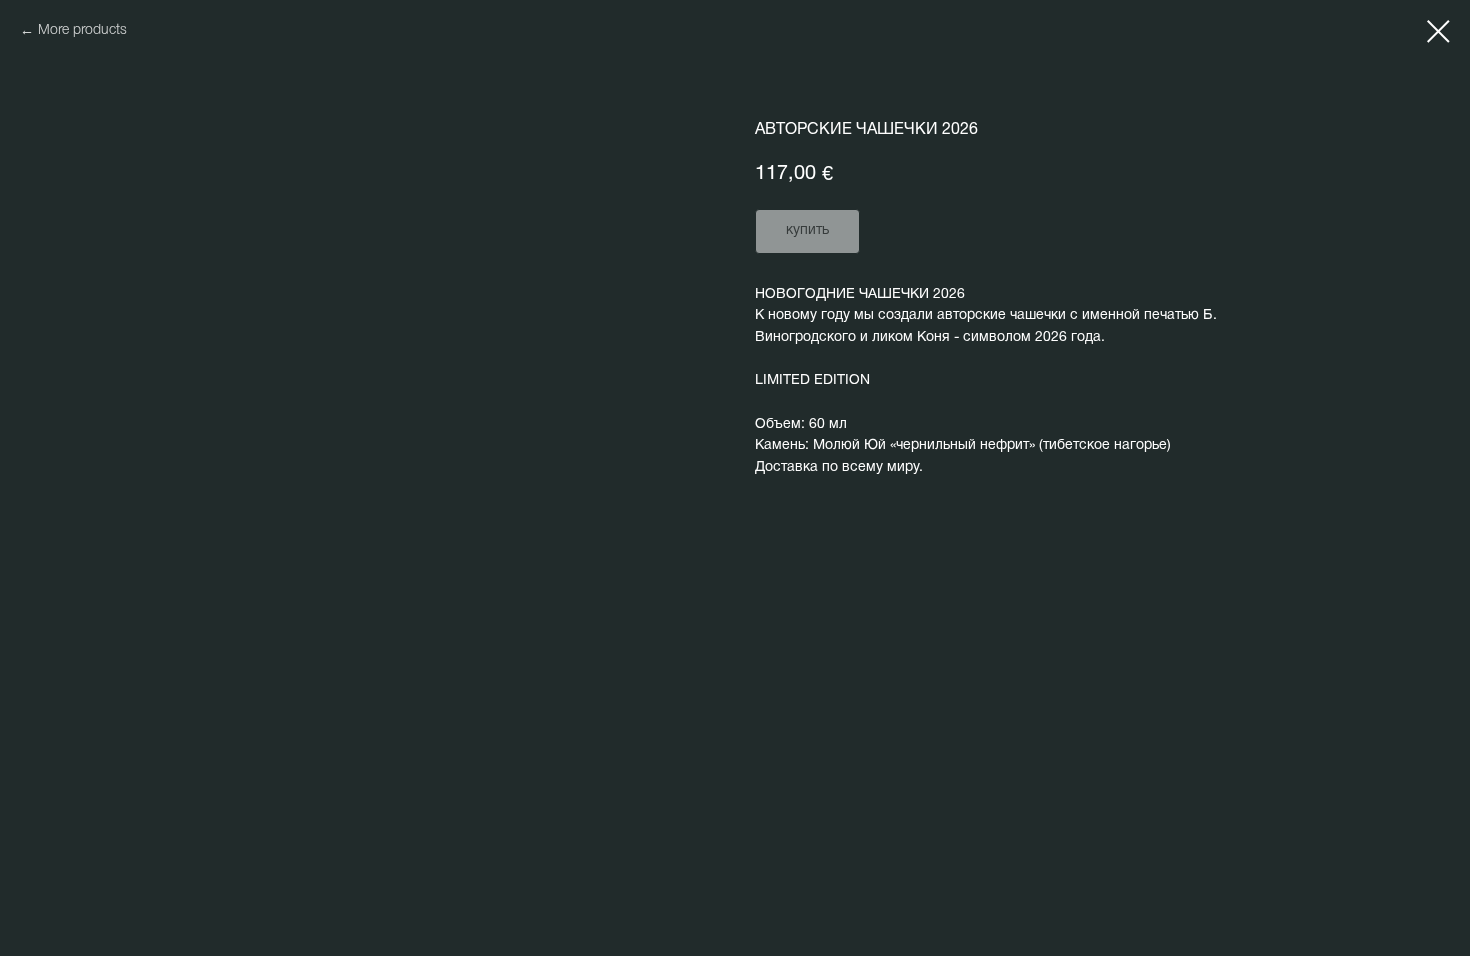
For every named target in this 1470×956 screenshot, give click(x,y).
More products (82, 30)
